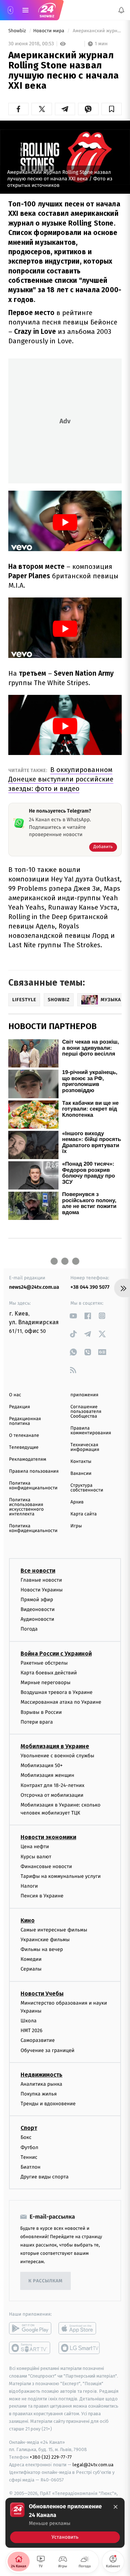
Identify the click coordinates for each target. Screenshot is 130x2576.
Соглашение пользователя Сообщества (86, 1412)
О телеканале (24, 1436)
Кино (28, 1920)
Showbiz (18, 31)
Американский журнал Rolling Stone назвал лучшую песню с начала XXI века (97, 31)
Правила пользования (34, 1471)
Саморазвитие (38, 2041)
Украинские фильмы (45, 1940)
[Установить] (65, 2523)
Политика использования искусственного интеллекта (26, 1507)
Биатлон (31, 2167)
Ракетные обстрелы (44, 1663)
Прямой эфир (37, 1600)
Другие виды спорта (45, 2177)
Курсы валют (36, 1857)
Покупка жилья (39, 2094)
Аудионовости (37, 1619)
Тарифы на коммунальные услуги (61, 1876)
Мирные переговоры (45, 1683)
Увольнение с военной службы (57, 1756)
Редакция (19, 1407)
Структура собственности (87, 1488)
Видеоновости (38, 1609)
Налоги (29, 1886)
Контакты (81, 1462)
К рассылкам (45, 2281)
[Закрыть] (116, 2507)
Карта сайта (84, 1514)
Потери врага (37, 1722)
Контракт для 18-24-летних (53, 1785)
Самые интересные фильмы (54, 1930)
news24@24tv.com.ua (34, 1287)
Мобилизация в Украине (55, 1746)
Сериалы (31, 1969)
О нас (15, 1395)
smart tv (30, 2348)
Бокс (26, 2138)
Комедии (31, 1959)
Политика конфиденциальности (33, 1486)
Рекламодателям (28, 1459)
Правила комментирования (91, 1431)
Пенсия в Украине (42, 1896)
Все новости (38, 1571)
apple (80, 2328)
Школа (29, 2021)
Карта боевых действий (49, 1673)
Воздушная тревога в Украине (57, 1692)
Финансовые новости (46, 1866)
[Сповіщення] (121, 10)
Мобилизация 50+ (42, 1765)
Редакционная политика (25, 1421)
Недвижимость (42, 2075)
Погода (29, 1629)
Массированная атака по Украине (61, 1702)
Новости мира (49, 31)
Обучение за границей (47, 2050)
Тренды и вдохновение (48, 2104)
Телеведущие (24, 1448)
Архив (77, 1502)
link (73, 1316)
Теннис (29, 2157)
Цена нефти (35, 1847)
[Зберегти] (112, 109)
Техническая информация (85, 1447)
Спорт (29, 2128)
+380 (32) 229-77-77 (51, 2457)
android (30, 2328)
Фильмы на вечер (42, 1949)
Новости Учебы (42, 1994)
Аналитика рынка (42, 2084)
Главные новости (41, 1580)
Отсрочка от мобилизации (52, 1795)
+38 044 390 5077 (90, 1287)
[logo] (47, 10)
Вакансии (81, 1474)
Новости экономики (48, 1837)
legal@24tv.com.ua (93, 2465)
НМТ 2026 (32, 2030)
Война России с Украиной (56, 1654)
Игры (76, 1526)
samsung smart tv (80, 2348)
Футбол (29, 2147)
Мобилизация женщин (47, 1775)
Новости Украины (42, 1590)
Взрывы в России (41, 1712)
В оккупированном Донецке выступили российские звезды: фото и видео (61, 779)
